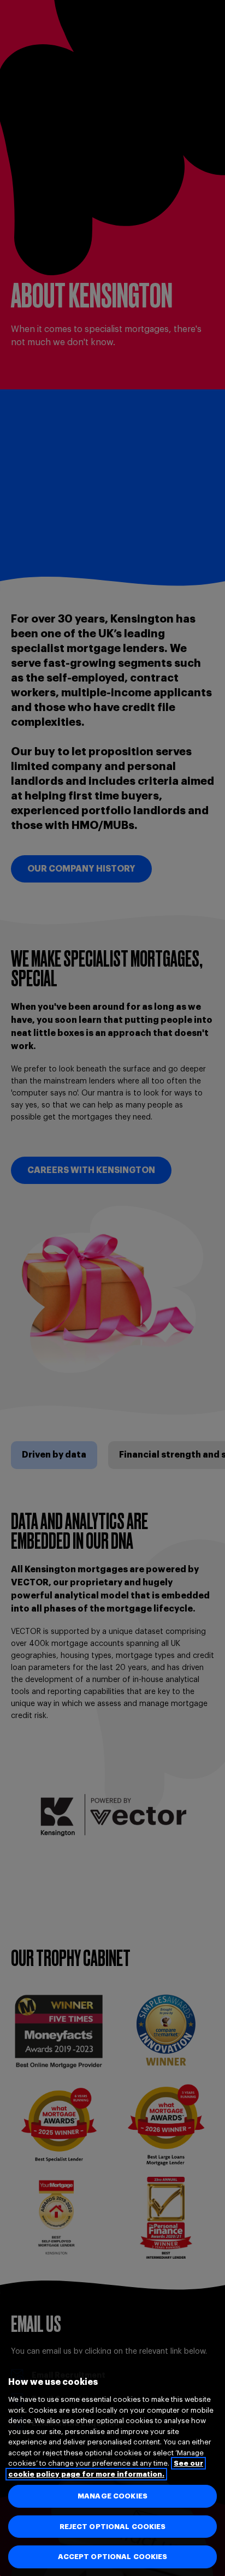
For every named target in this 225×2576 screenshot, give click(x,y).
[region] (112, 2465)
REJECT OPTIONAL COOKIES (113, 2527)
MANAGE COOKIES (112, 2496)
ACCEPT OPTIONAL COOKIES (113, 2557)
